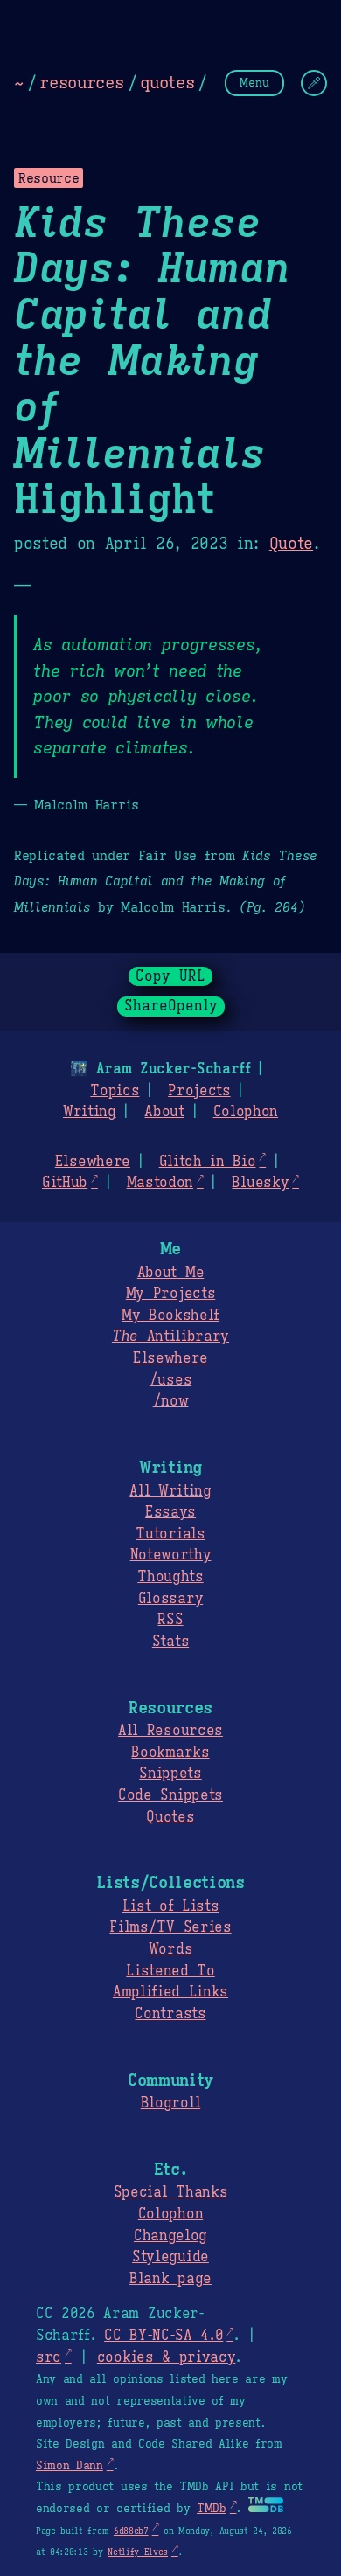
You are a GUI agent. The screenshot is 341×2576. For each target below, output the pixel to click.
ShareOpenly (171, 1006)
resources (81, 82)
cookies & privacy (167, 2357)
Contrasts (170, 2014)
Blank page (170, 2279)
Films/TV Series (170, 1927)
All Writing (170, 1491)
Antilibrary (170, 1337)
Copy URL (170, 976)
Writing (90, 1112)
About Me (170, 1273)
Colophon (246, 1112)
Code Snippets (170, 1795)
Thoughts (170, 1577)
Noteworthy (171, 1555)
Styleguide (170, 2257)
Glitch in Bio (208, 1162)
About (164, 1112)
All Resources (170, 1731)
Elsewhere (93, 1162)
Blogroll (170, 2103)
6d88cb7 (131, 2531)
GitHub (65, 1183)
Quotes (170, 1817)
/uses (170, 1380)
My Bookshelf (170, 1316)
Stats (170, 1642)
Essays (170, 1512)
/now (171, 1401)
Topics (115, 1091)
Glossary (170, 1599)
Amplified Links (170, 1992)
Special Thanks (171, 2192)
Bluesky (260, 1183)
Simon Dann (70, 2466)
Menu (254, 83)
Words (170, 1949)
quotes (167, 82)
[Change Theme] (314, 83)
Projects (199, 1091)
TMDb (212, 2509)
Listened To (170, 1971)
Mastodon (160, 1183)
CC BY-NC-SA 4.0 (164, 2336)
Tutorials (170, 1534)
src (49, 2357)
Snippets (170, 1774)
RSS (170, 1620)
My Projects (170, 1294)
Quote (291, 544)
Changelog (170, 2236)
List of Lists (171, 1906)
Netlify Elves (138, 2552)
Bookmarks (170, 1753)
